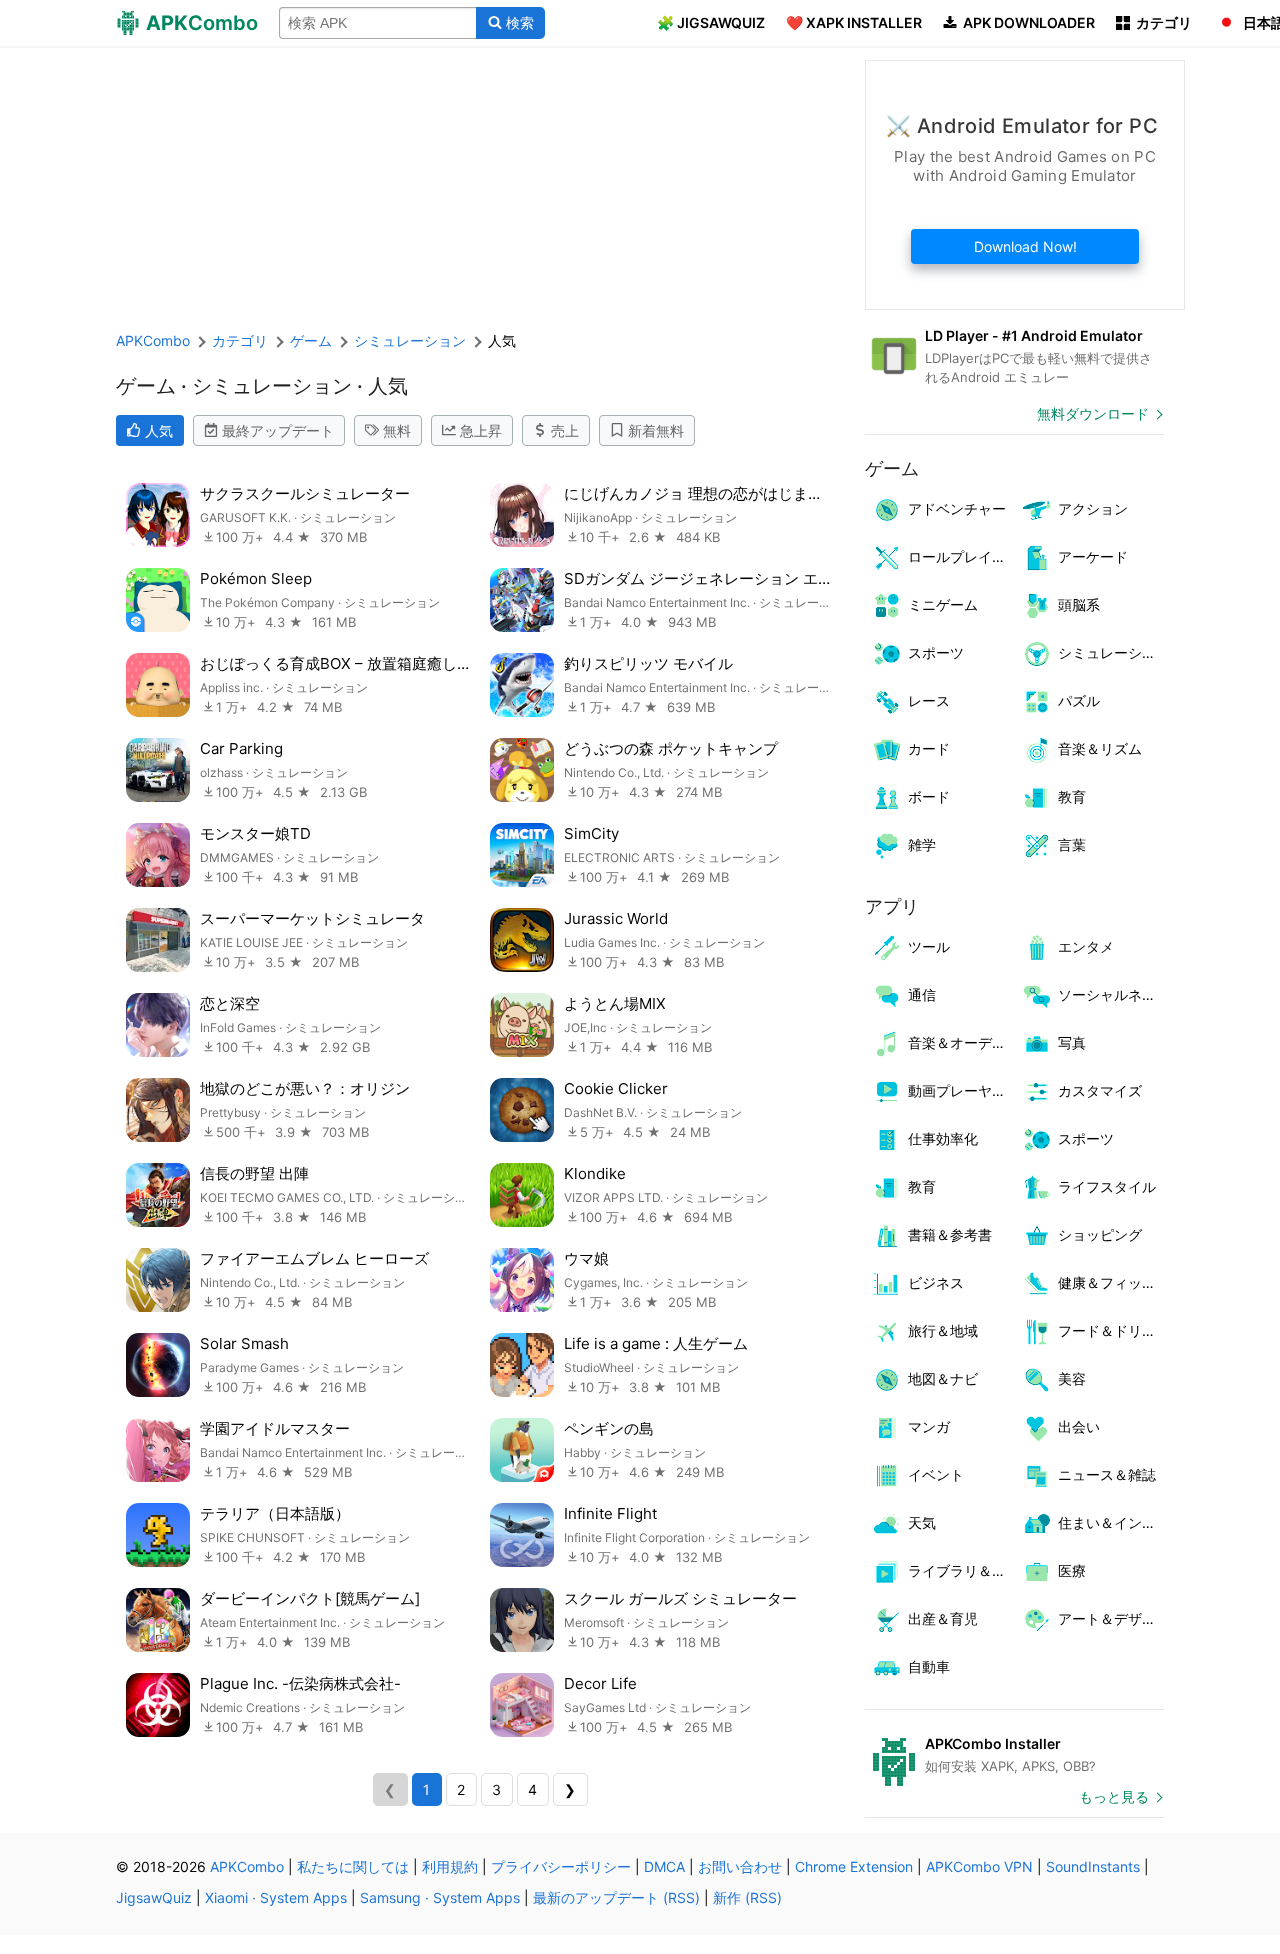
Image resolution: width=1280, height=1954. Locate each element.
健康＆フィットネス (1111, 1282)
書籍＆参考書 (950, 1234)
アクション (1093, 508)
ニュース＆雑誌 (1107, 1474)
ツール (929, 946)
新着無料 (656, 430)
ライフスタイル (1107, 1186)
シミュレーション (1111, 652)
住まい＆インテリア (1111, 1522)
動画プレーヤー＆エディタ (961, 1090)
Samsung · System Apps (440, 1897)
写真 (1072, 1042)
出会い (1079, 1426)
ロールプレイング (961, 556)
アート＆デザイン (1111, 1618)
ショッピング (1100, 1234)
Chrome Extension (854, 1866)
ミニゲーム (943, 604)
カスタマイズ (1100, 1090)
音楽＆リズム (1100, 748)
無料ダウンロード (1093, 413)
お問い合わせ (740, 1866)
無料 (397, 430)
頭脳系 (1079, 604)
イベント (936, 1474)
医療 (1072, 1570)
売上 (565, 430)
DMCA (664, 1866)
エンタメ (1086, 946)
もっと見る (1114, 1796)
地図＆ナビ (943, 1378)
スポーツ (936, 652)
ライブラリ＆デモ (961, 1570)
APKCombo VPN (979, 1866)
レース (929, 700)
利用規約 (450, 1866)
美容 (1072, 1378)
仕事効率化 (943, 1138)
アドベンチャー (957, 508)
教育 (1072, 796)
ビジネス (936, 1282)
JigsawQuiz (154, 1897)
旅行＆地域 (943, 1330)
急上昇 (481, 430)
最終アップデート (278, 430)
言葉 (1072, 844)
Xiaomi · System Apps (276, 1897)
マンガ (929, 1426)
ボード (929, 796)
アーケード (1093, 556)
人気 (159, 430)
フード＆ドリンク (1111, 1330)
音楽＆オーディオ (961, 1042)
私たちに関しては (353, 1866)
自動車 (929, 1666)
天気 (922, 1522)
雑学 (922, 844)
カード (929, 748)
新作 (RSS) (747, 1897)
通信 (922, 994)
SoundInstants (1093, 1866)
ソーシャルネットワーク (1111, 994)
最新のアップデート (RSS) (616, 1897)
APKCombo (153, 340)
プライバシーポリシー (561, 1866)
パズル (1079, 700)
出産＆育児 (943, 1618)
